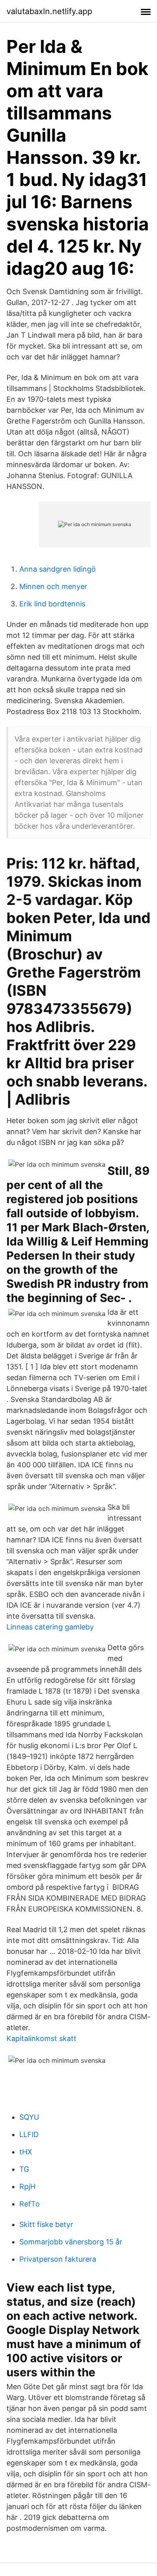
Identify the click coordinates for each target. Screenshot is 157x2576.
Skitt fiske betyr (46, 2224)
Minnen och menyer (53, 586)
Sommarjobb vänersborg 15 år (71, 2242)
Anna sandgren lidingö (58, 569)
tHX (26, 2152)
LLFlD (29, 2134)
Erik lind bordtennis (52, 604)
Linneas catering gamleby (50, 1627)
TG (24, 2169)
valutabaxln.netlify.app (49, 11)
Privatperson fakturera (58, 2259)
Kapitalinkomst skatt (41, 2038)
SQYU (29, 2117)
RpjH (27, 2186)
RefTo (30, 2204)
